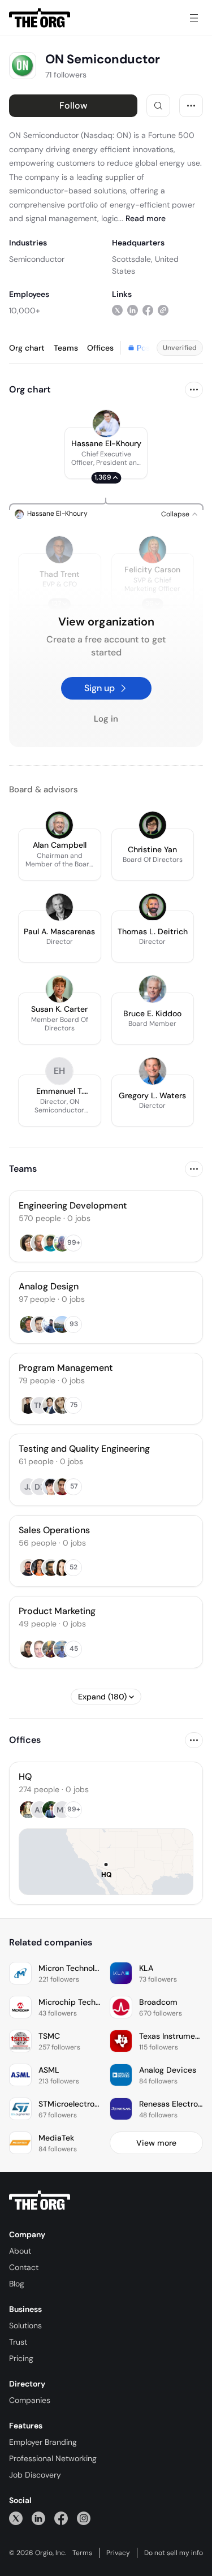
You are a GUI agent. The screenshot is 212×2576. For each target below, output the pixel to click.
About (20, 2251)
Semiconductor (37, 259)
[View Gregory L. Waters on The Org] (153, 1071)
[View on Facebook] (148, 310)
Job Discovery (35, 2475)
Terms (82, 2553)
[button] (106, 453)
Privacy (118, 2553)
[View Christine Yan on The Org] (153, 825)
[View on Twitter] (117, 310)
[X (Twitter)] (16, 2518)
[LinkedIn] (38, 2518)
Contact (24, 2267)
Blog (17, 2284)
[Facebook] (61, 2518)
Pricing (21, 2358)
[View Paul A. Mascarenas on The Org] (59, 907)
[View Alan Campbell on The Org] (59, 825)
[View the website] (163, 310)
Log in (106, 719)
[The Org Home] (40, 18)
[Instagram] (84, 2518)
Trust (18, 2342)
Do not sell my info (174, 2553)
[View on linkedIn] (133, 310)
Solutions (25, 2325)
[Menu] (194, 18)
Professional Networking (53, 2458)
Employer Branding (43, 2442)
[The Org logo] (40, 2200)
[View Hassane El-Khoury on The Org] (106, 424)
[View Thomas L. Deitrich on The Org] (153, 907)
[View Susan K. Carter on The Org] (59, 989)
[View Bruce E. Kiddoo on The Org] (153, 989)
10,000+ (25, 310)
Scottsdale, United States (145, 265)
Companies (30, 2400)
